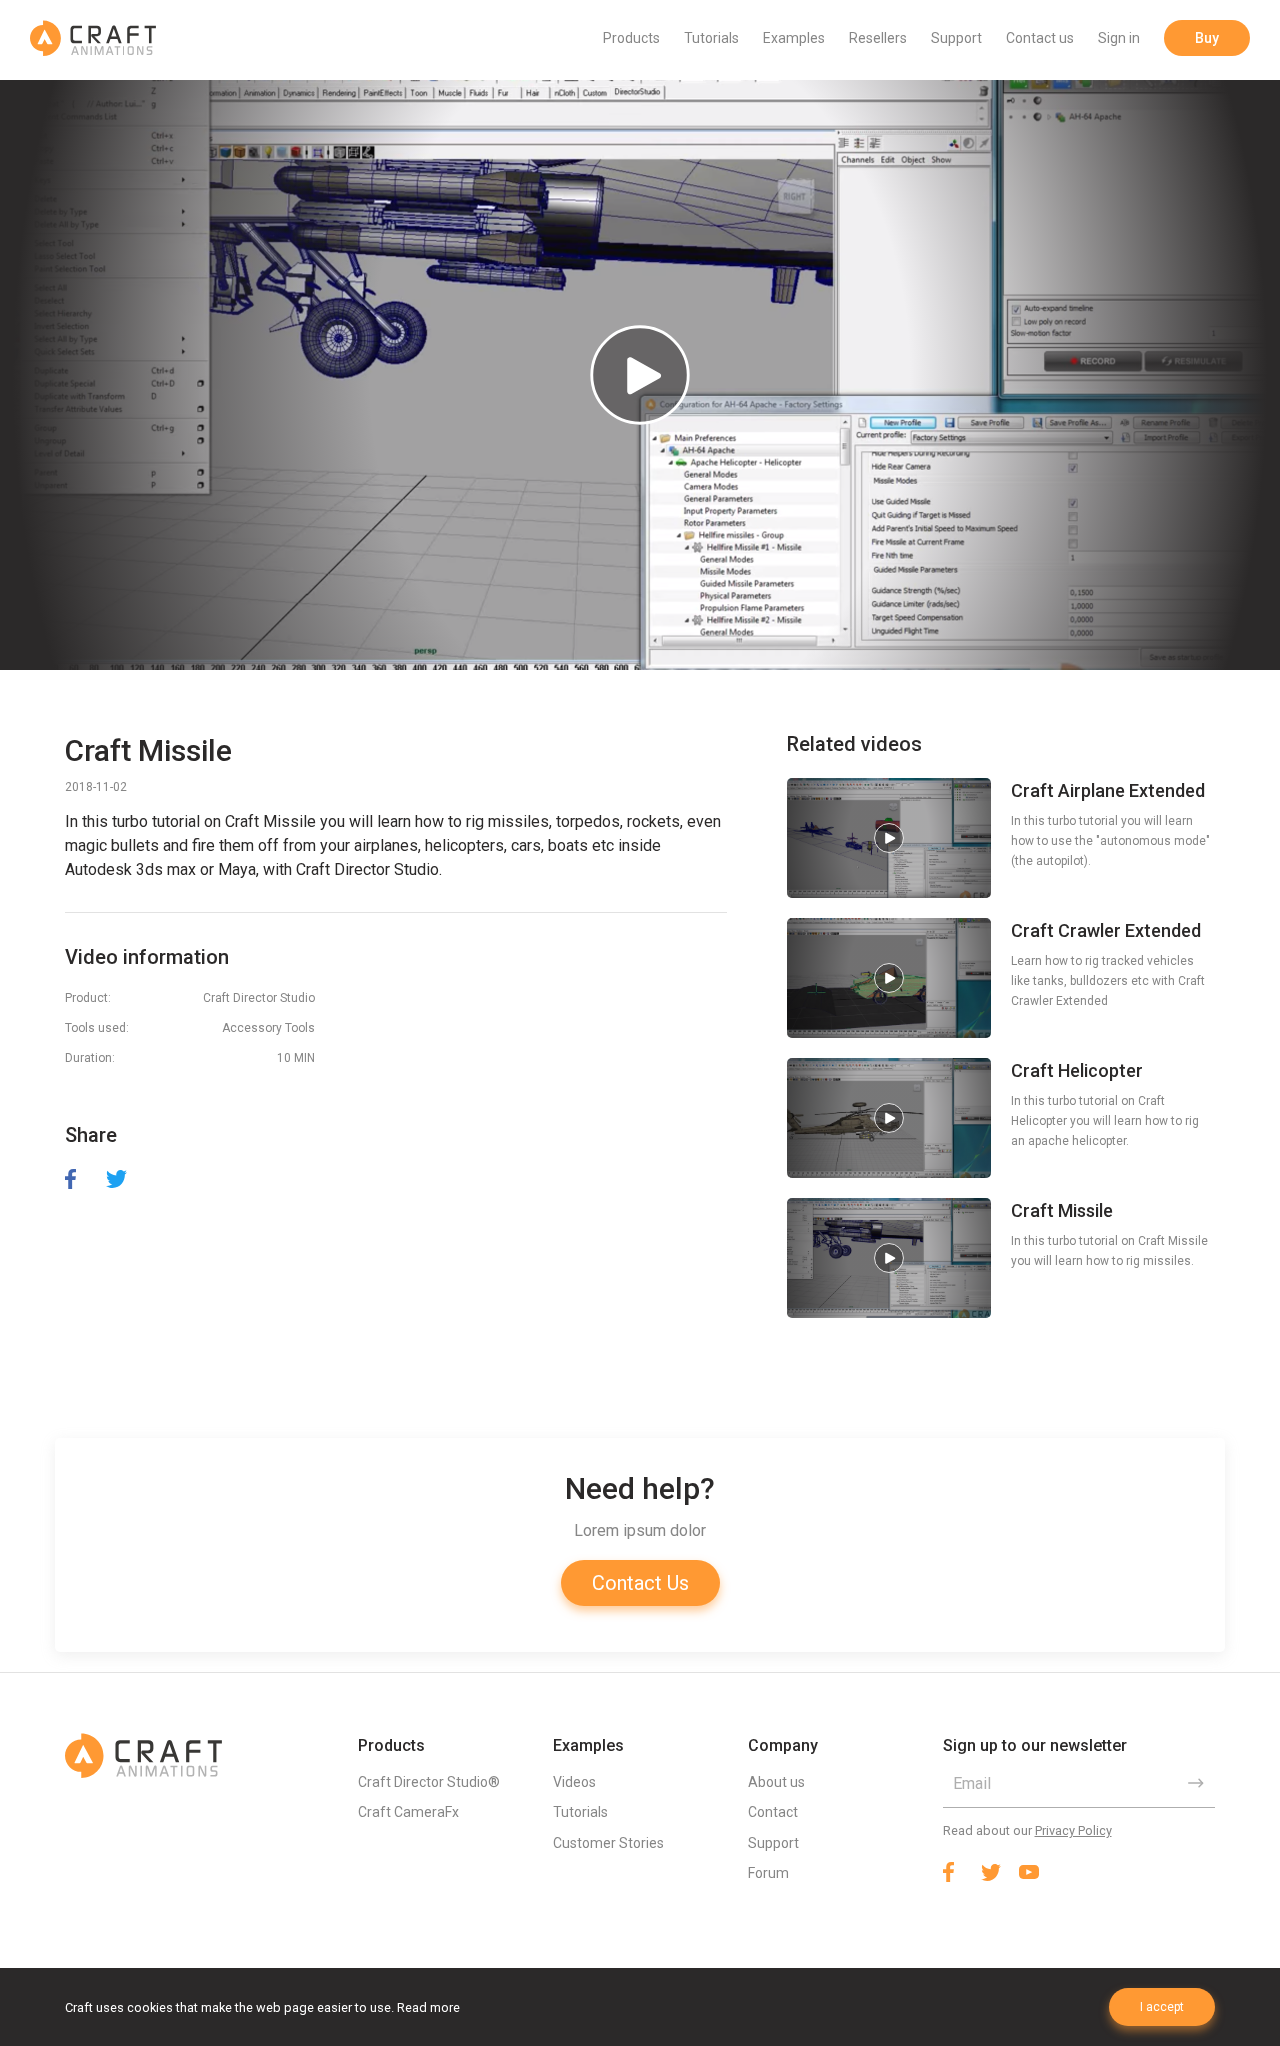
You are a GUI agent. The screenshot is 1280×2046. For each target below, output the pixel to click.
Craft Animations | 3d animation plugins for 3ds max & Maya (93, 38)
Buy (1207, 38)
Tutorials (711, 38)
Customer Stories (608, 1843)
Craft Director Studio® (429, 1782)
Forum (768, 1873)
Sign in (1119, 38)
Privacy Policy (1073, 1830)
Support (956, 38)
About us (776, 1782)
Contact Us (640, 1583)
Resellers (878, 38)
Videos (574, 1782)
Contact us (1040, 38)
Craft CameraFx (408, 1812)
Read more (428, 2007)
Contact (773, 1812)
